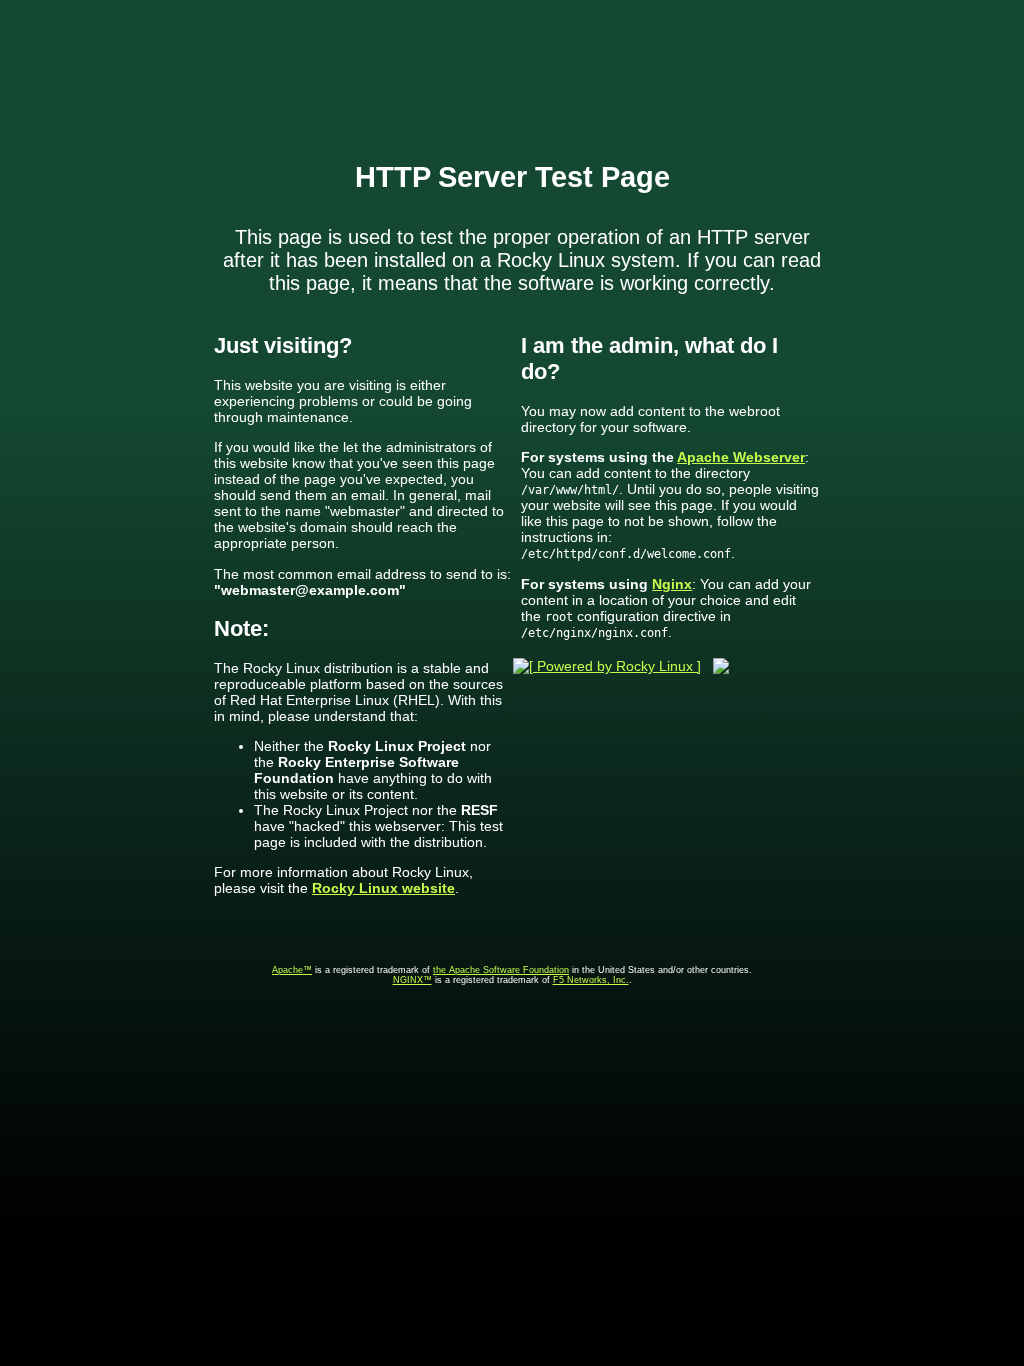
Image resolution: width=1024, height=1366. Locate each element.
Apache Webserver (741, 457)
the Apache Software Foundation (501, 970)
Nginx (672, 584)
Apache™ (292, 970)
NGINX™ (412, 980)
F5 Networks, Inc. (591, 980)
